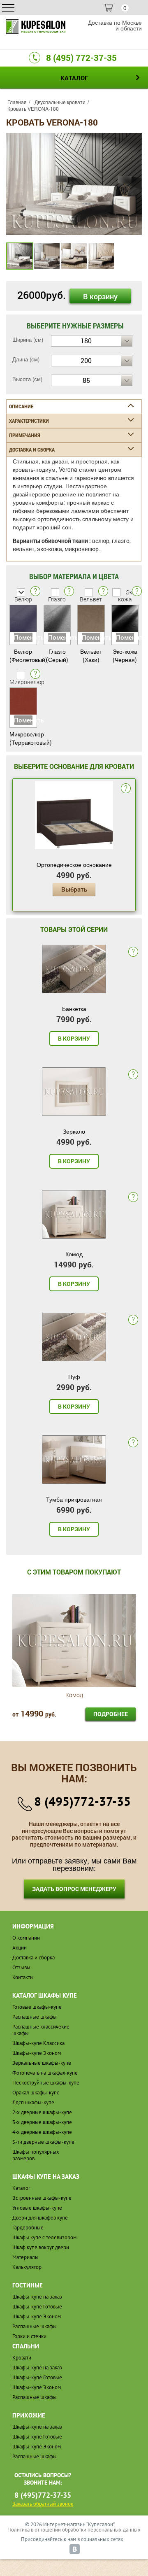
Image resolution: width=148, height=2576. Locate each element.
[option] (74, 184)
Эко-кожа (128, 596)
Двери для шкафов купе (40, 2218)
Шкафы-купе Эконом (37, 2053)
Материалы (25, 2257)
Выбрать (74, 889)
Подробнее (111, 1714)
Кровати (22, 2358)
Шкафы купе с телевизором (44, 2237)
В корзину (100, 296)
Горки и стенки (29, 2336)
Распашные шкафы (35, 2017)
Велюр (23, 599)
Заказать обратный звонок (43, 2504)
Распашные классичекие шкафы (41, 2030)
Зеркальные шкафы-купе (42, 2063)
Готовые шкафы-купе (37, 2007)
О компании (26, 1938)
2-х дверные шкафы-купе (42, 2112)
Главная (17, 102)
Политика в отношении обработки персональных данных (74, 2530)
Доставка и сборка (34, 1958)
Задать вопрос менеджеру (74, 1889)
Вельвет (91, 599)
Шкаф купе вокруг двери (41, 2247)
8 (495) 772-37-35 (81, 58)
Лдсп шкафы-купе (33, 2102)
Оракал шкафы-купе (36, 2093)
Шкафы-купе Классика (38, 2043)
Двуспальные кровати (60, 102)
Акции (20, 1948)
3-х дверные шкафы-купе (42, 2122)
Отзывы (21, 1967)
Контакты (23, 1977)
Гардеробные (28, 2228)
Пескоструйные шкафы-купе (46, 2083)
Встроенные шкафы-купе (42, 2198)
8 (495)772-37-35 (82, 1801)
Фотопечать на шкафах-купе (45, 2073)
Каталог (21, 2188)
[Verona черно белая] (74, 183)
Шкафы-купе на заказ (37, 2297)
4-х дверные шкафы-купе (42, 2132)
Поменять (23, 637)
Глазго (57, 599)
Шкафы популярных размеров (36, 2155)
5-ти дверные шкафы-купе (43, 2142)
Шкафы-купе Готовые (37, 2307)
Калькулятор (27, 2267)
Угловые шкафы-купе (37, 2208)
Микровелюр (27, 682)
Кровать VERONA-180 (33, 108)
